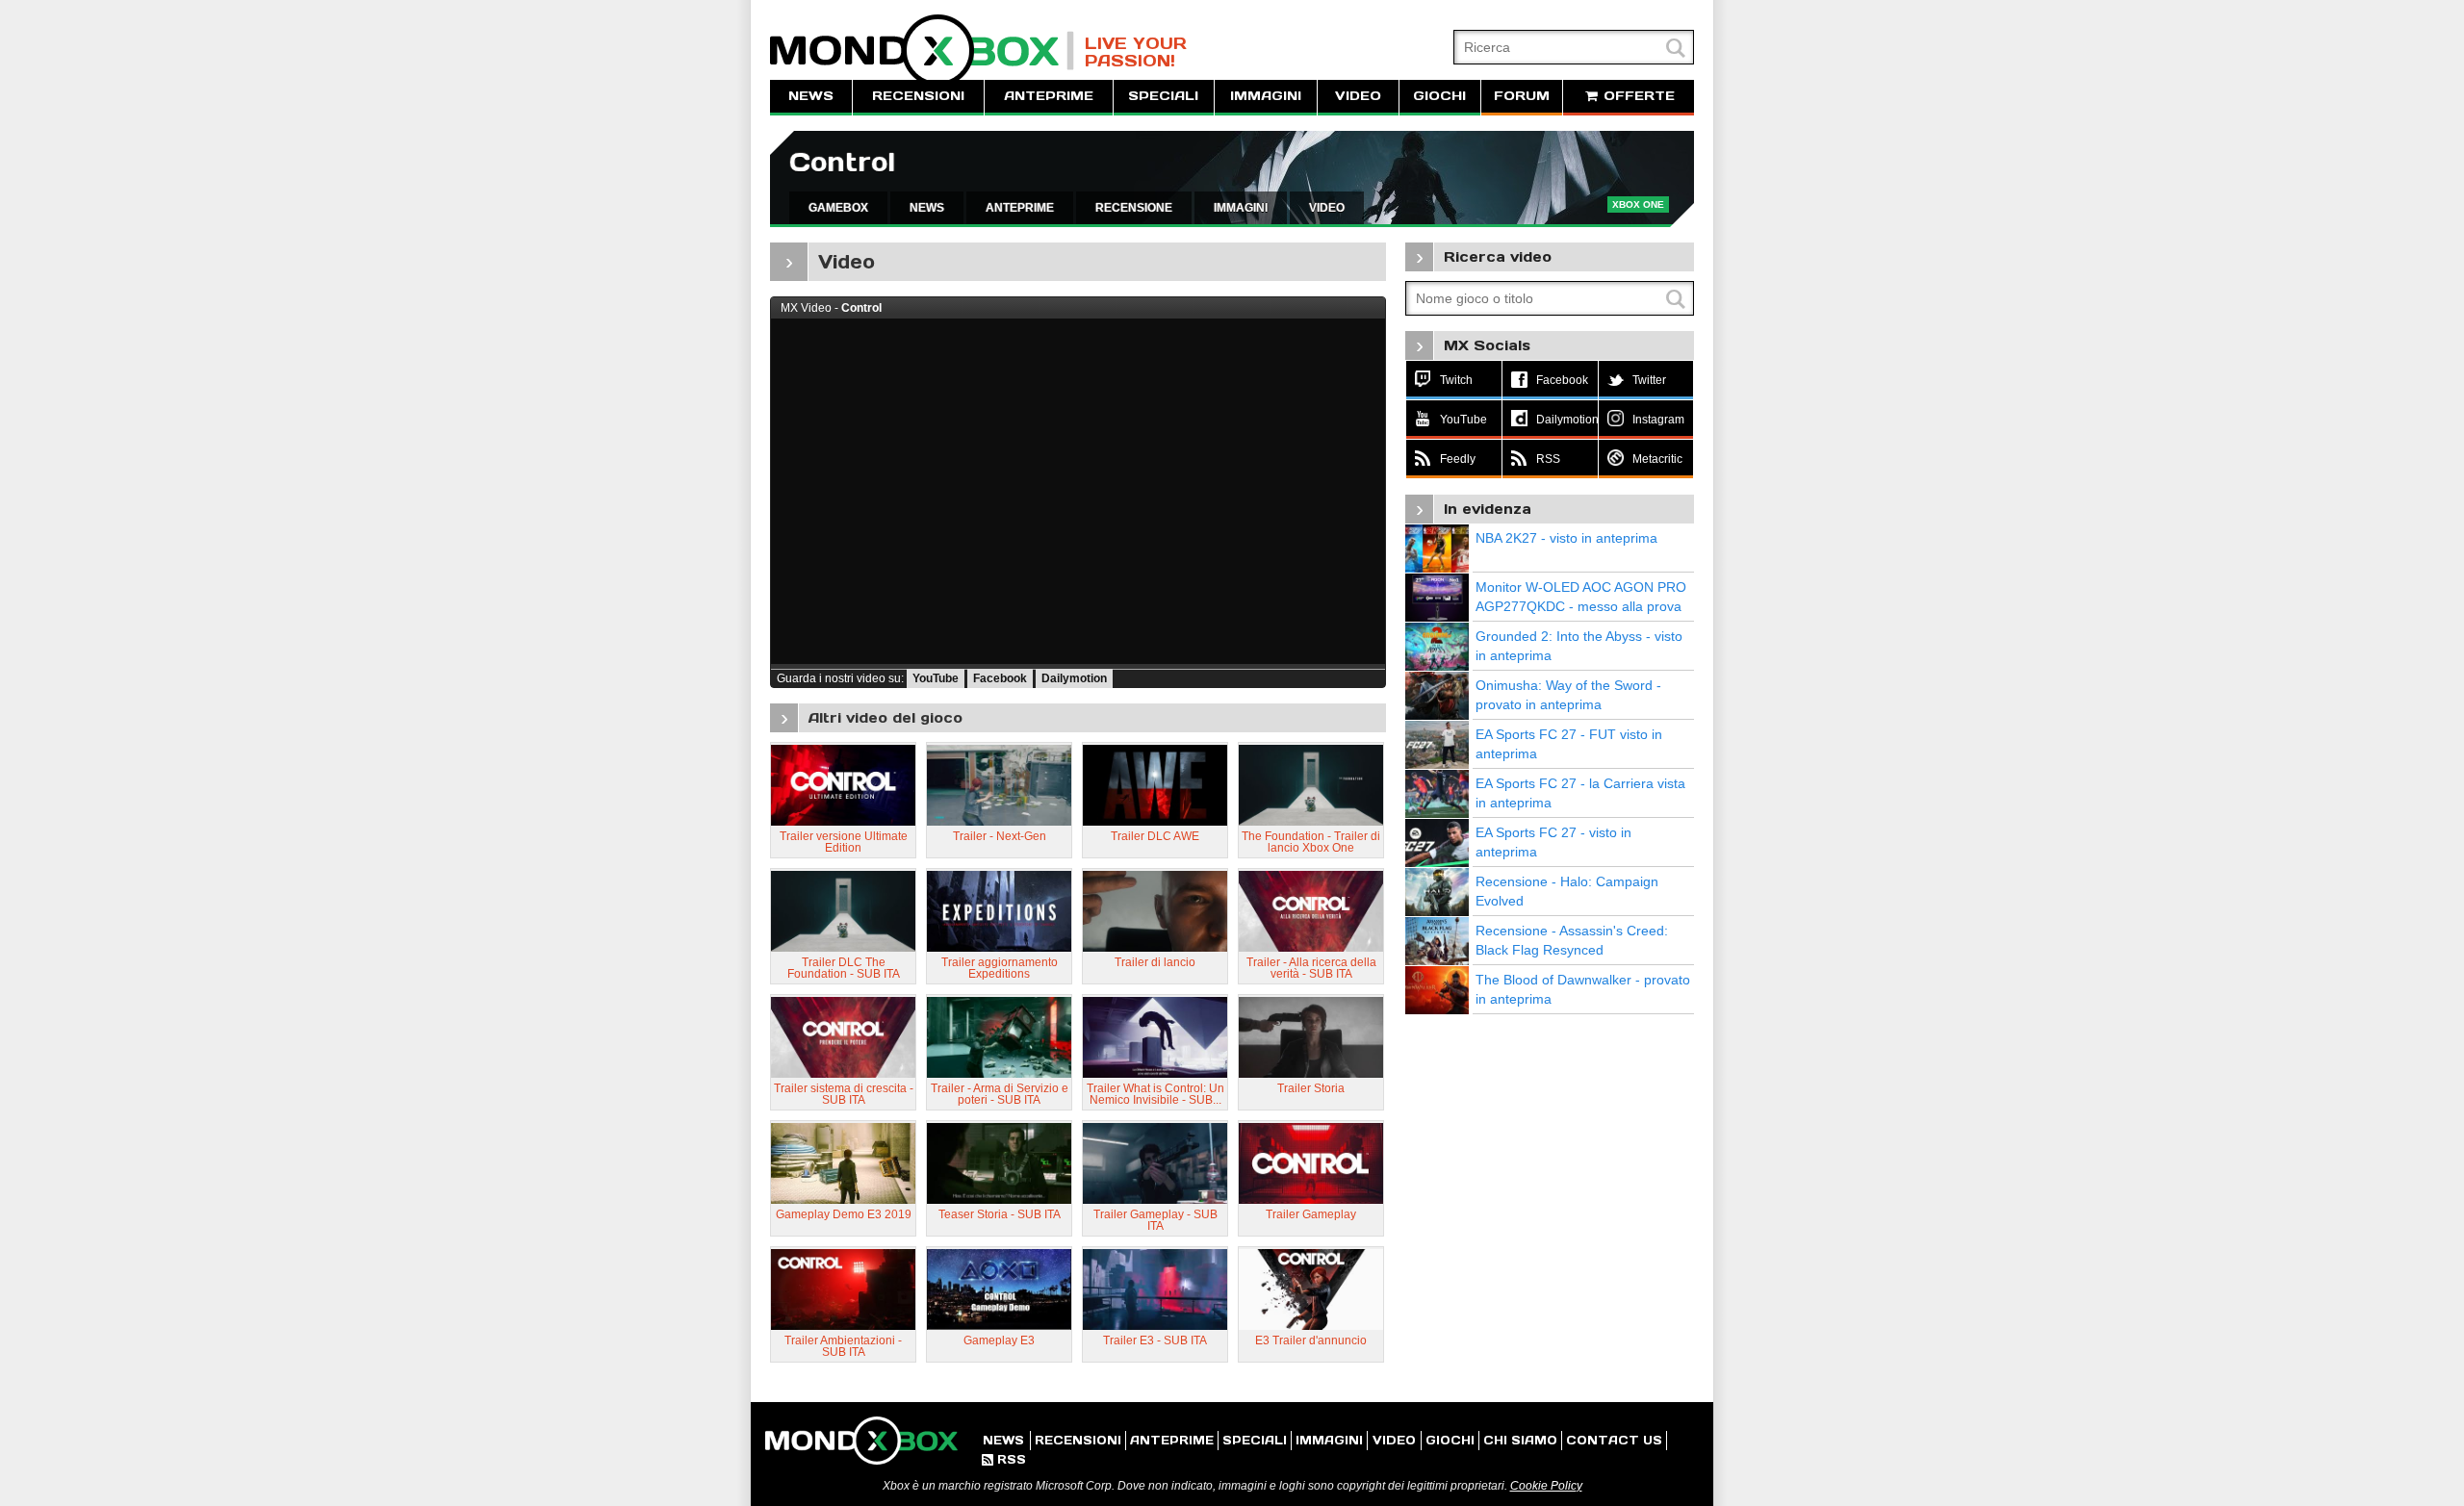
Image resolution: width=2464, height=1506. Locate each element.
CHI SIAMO (1520, 1440)
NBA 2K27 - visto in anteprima (1566, 538)
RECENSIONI (918, 96)
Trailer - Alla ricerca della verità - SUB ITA (1311, 968)
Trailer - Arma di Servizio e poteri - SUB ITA (1000, 1094)
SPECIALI (1163, 96)
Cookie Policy (1546, 1486)
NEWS (811, 96)
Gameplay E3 (999, 1340)
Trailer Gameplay (1311, 1214)
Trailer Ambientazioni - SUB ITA (843, 1346)
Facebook (1000, 678)
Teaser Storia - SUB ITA (1000, 1214)
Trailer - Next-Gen (1000, 836)
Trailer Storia (1311, 1088)
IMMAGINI (1266, 96)
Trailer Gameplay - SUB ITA (1155, 1220)
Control (842, 162)
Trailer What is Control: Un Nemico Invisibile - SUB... (1155, 1094)
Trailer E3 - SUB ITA (1155, 1340)
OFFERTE (1637, 96)
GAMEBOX (838, 208)
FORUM (1522, 96)
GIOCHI (1439, 96)
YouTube (936, 678)
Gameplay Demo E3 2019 (844, 1214)
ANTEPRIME (1049, 96)
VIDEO (1358, 96)
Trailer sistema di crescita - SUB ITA (844, 1094)
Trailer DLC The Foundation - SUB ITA (844, 968)
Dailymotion (1074, 678)
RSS (1004, 1459)
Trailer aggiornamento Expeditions (1000, 968)
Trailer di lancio (1155, 962)
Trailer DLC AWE (1155, 836)
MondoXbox (922, 51)
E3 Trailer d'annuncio (1311, 1340)
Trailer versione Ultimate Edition (844, 842)
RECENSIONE (1134, 208)
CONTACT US (1614, 1440)
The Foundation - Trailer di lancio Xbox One (1311, 842)
